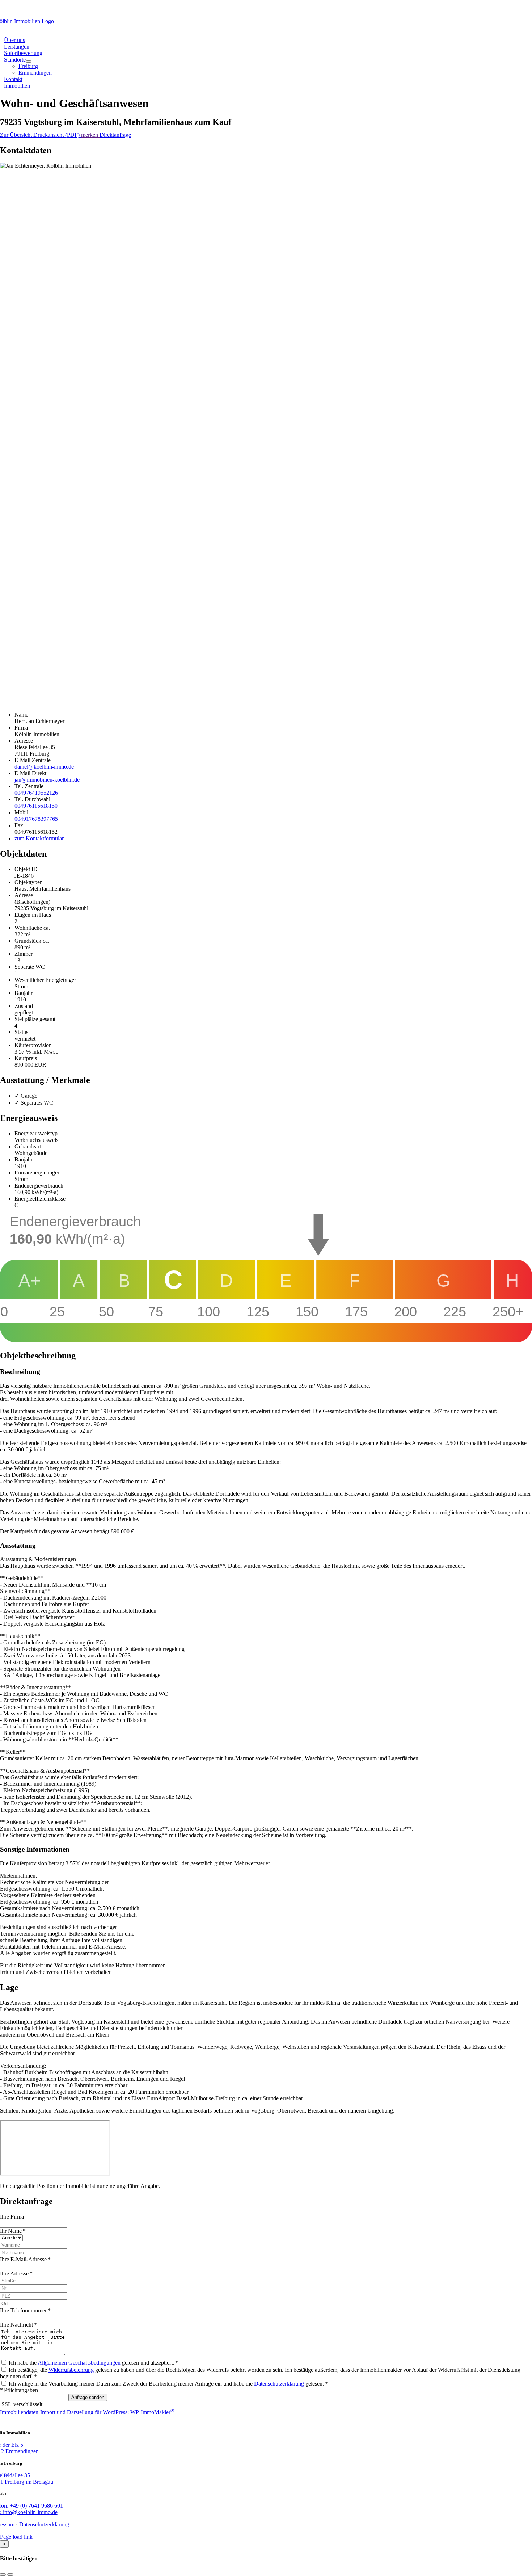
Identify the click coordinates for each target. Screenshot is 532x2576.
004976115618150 (36, 806)
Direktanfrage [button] (115, 135)
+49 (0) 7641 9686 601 (474, 9)
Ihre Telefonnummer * (25, 2310)
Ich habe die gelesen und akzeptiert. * (93, 2363)
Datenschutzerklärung (279, 2384)
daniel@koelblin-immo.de (44, 767)
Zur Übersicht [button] (17, 135)
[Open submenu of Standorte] (29, 62)
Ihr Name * (13, 2231)
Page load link (16, 2537)
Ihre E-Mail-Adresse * (25, 2259)
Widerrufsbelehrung (71, 2370)
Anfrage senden (88, 2397)
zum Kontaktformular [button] (39, 838)
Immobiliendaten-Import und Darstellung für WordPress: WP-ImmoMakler (87, 2412)
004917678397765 (36, 819)
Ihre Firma (12, 2217)
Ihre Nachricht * (18, 2325)
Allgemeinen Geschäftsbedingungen (79, 2363)
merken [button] (90, 135)
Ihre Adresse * (16, 2274)
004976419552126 (36, 793)
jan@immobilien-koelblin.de (47, 780)
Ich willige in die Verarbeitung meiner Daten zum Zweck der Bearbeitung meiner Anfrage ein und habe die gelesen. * (168, 2384)
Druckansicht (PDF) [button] (57, 135)
